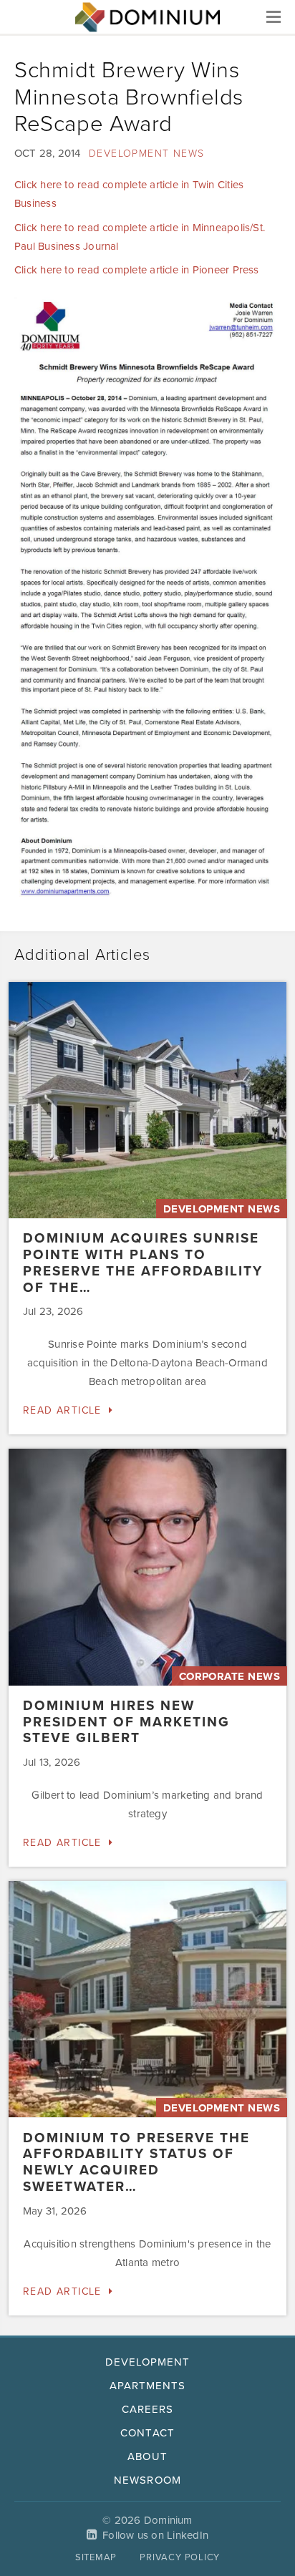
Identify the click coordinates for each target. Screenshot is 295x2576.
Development (148, 2362)
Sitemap (96, 2557)
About (147, 2456)
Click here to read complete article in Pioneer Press (137, 270)
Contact (147, 2433)
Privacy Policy (180, 2557)
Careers (147, 2409)
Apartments (148, 2386)
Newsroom (147, 2480)
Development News (146, 154)
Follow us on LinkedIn (155, 2535)
